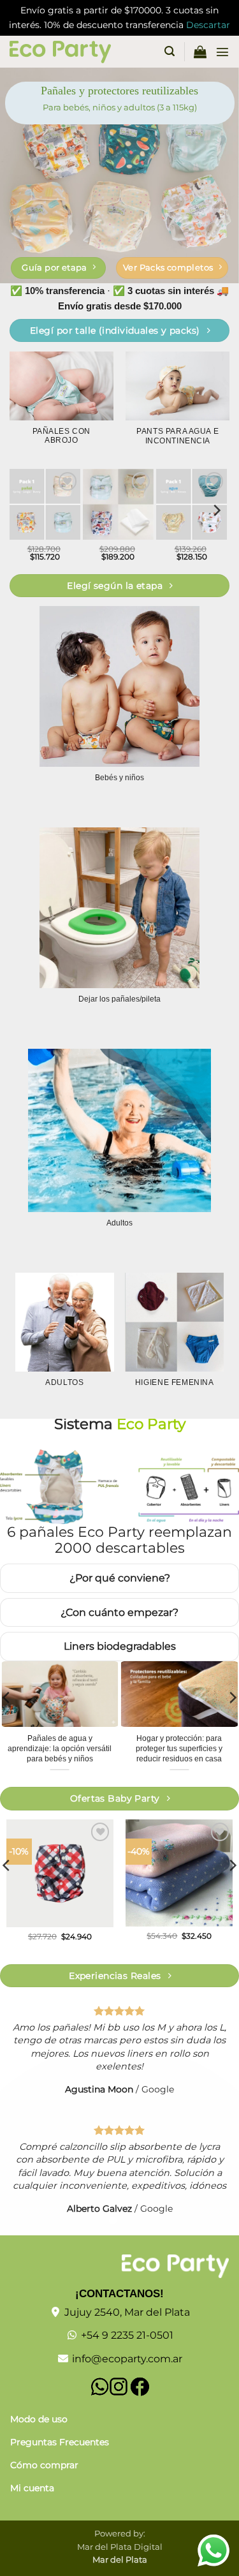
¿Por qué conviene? (120, 1578)
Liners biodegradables (120, 1646)
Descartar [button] (208, 25)
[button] (170, 51)
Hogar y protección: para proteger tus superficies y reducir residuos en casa (179, 1749)
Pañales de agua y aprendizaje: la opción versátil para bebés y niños (60, 1749)
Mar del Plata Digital (120, 2547)
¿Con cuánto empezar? (119, 1612)
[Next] (216, 511)
